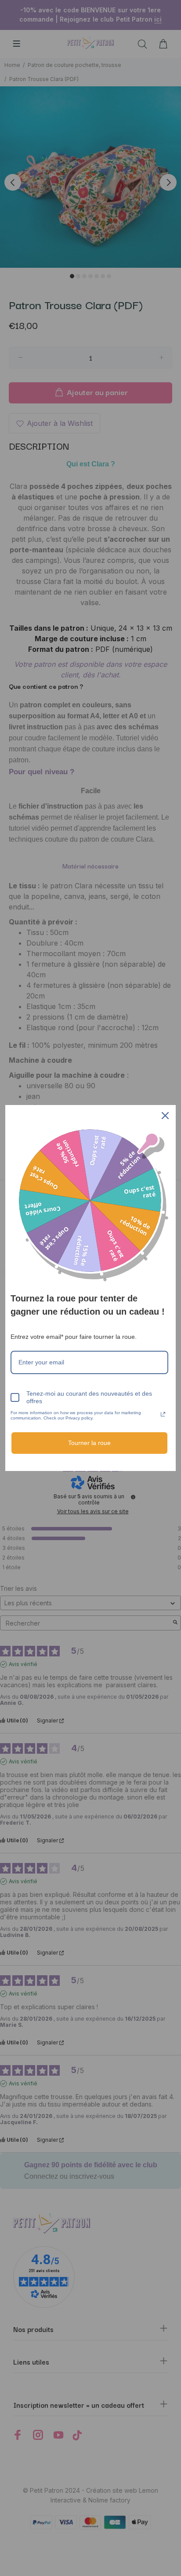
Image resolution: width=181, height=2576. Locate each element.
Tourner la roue (89, 1443)
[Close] (165, 1116)
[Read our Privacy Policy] (163, 1414)
